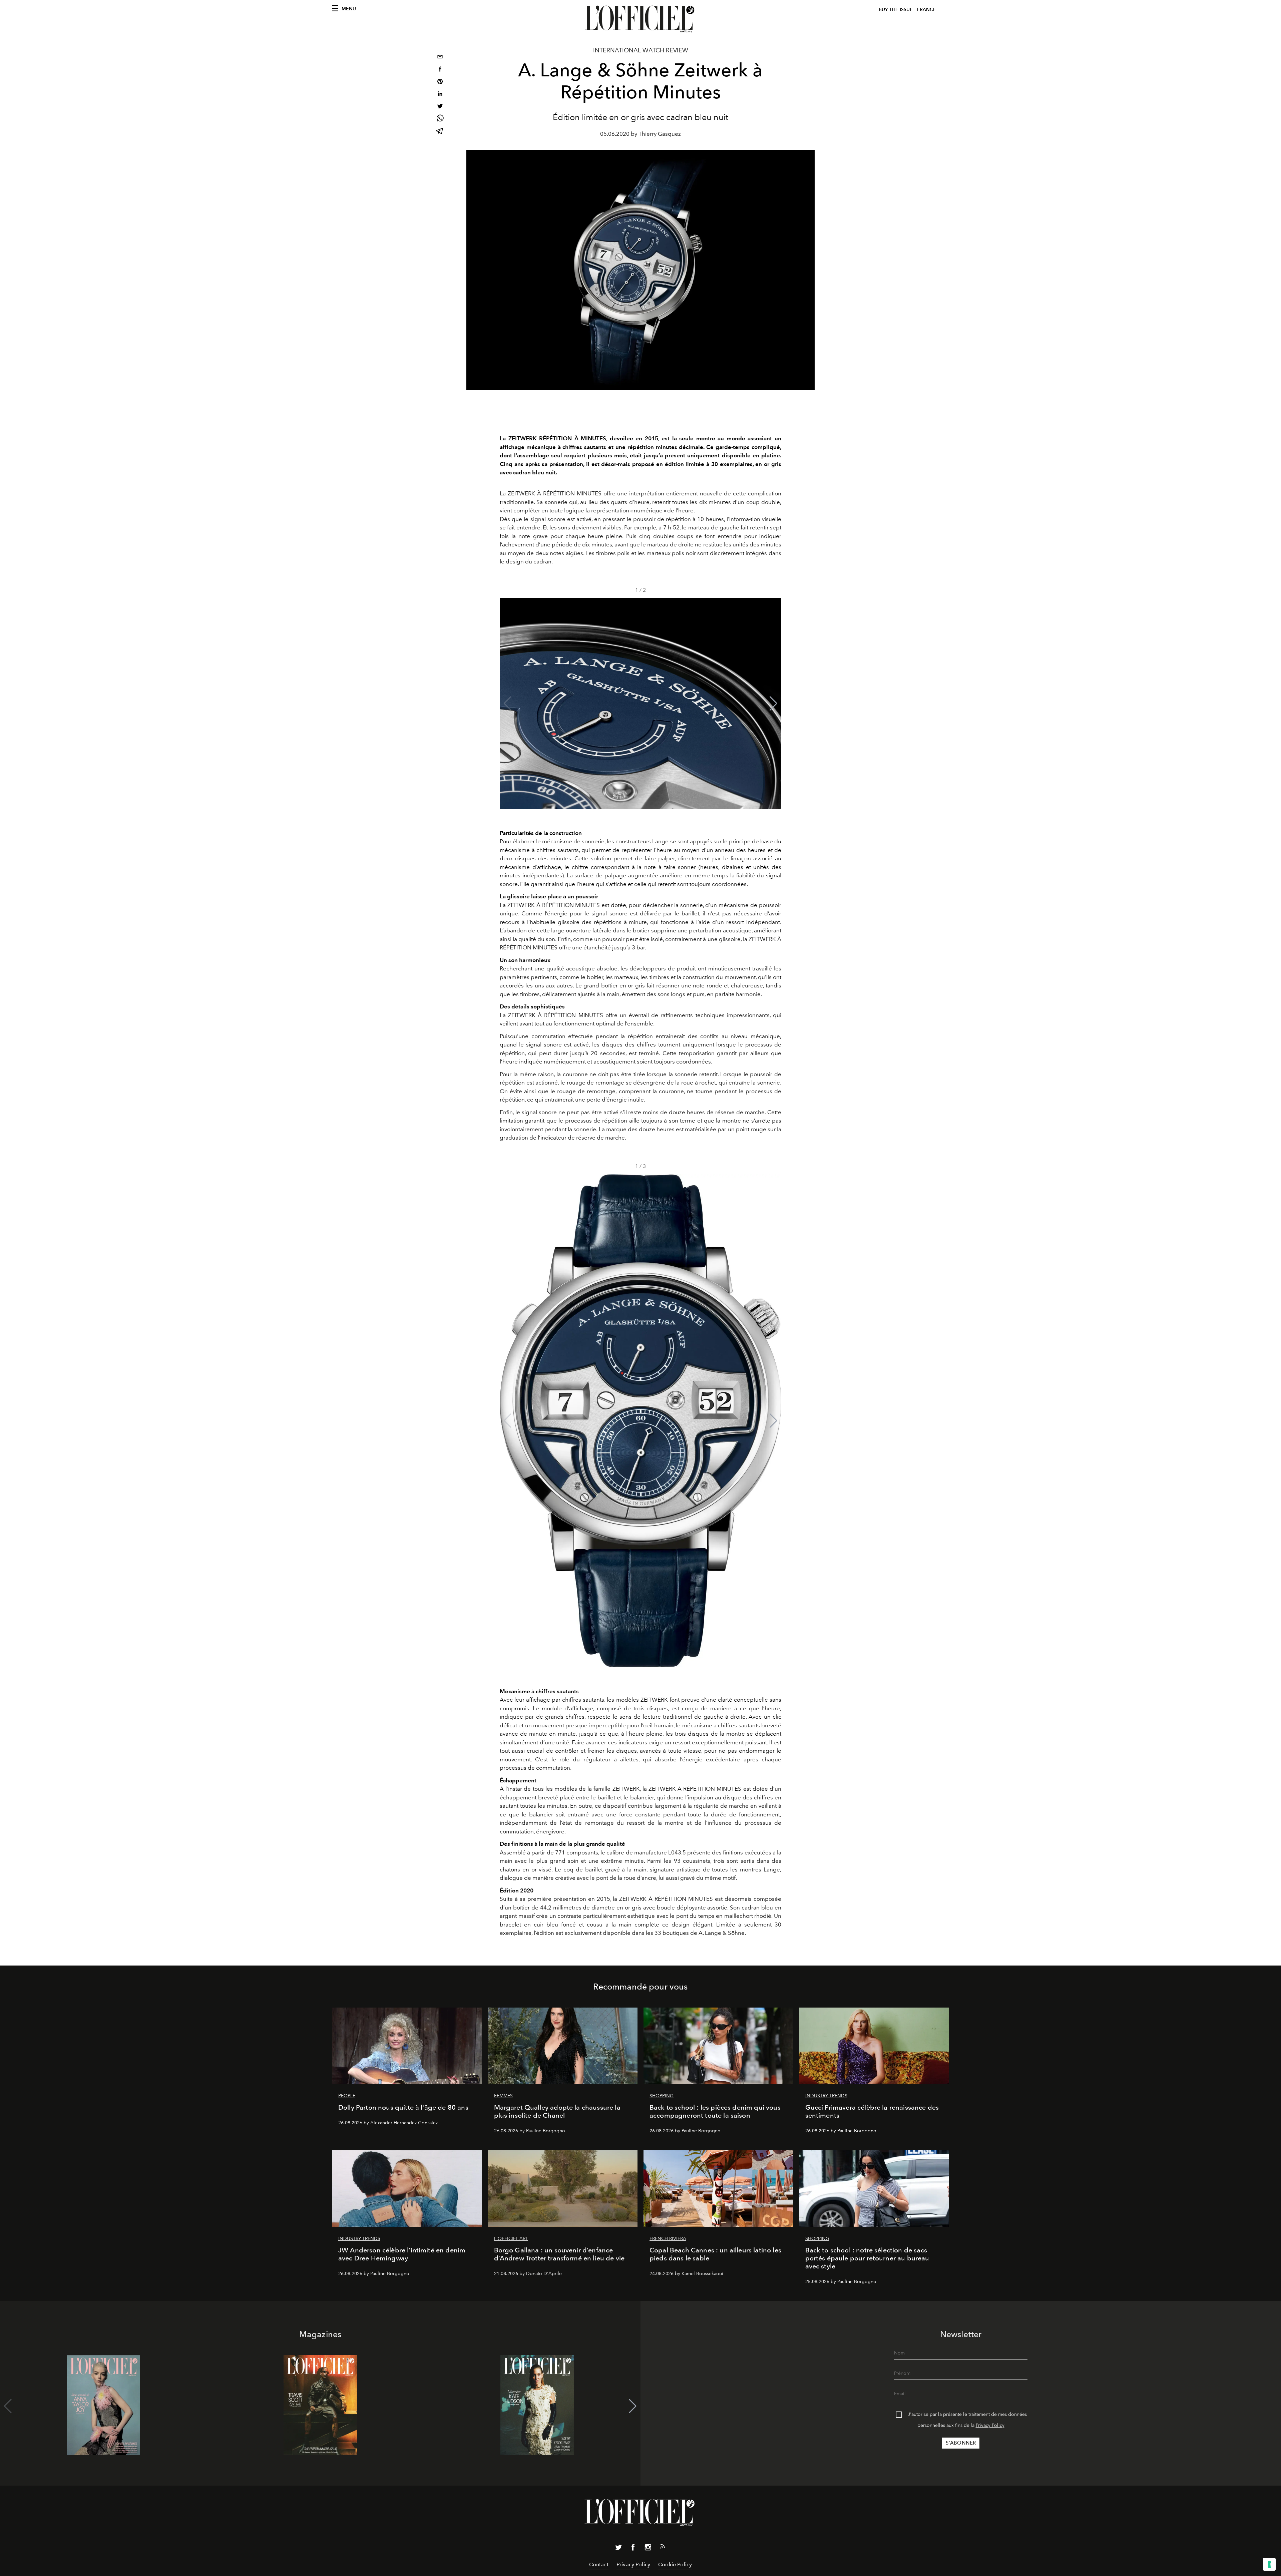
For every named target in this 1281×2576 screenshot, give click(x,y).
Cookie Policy (675, 2564)
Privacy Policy (990, 2425)
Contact (599, 2564)
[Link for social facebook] (633, 2549)
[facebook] (440, 70)
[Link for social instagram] (648, 2549)
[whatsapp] (440, 119)
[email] (440, 58)
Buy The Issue (896, 10)
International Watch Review (641, 50)
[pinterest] (440, 82)
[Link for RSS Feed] (663, 2548)
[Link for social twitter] (618, 2549)
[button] (773, 704)
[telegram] (440, 132)
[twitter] (440, 107)
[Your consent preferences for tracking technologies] (1269, 2564)
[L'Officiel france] (640, 19)
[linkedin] (440, 95)
